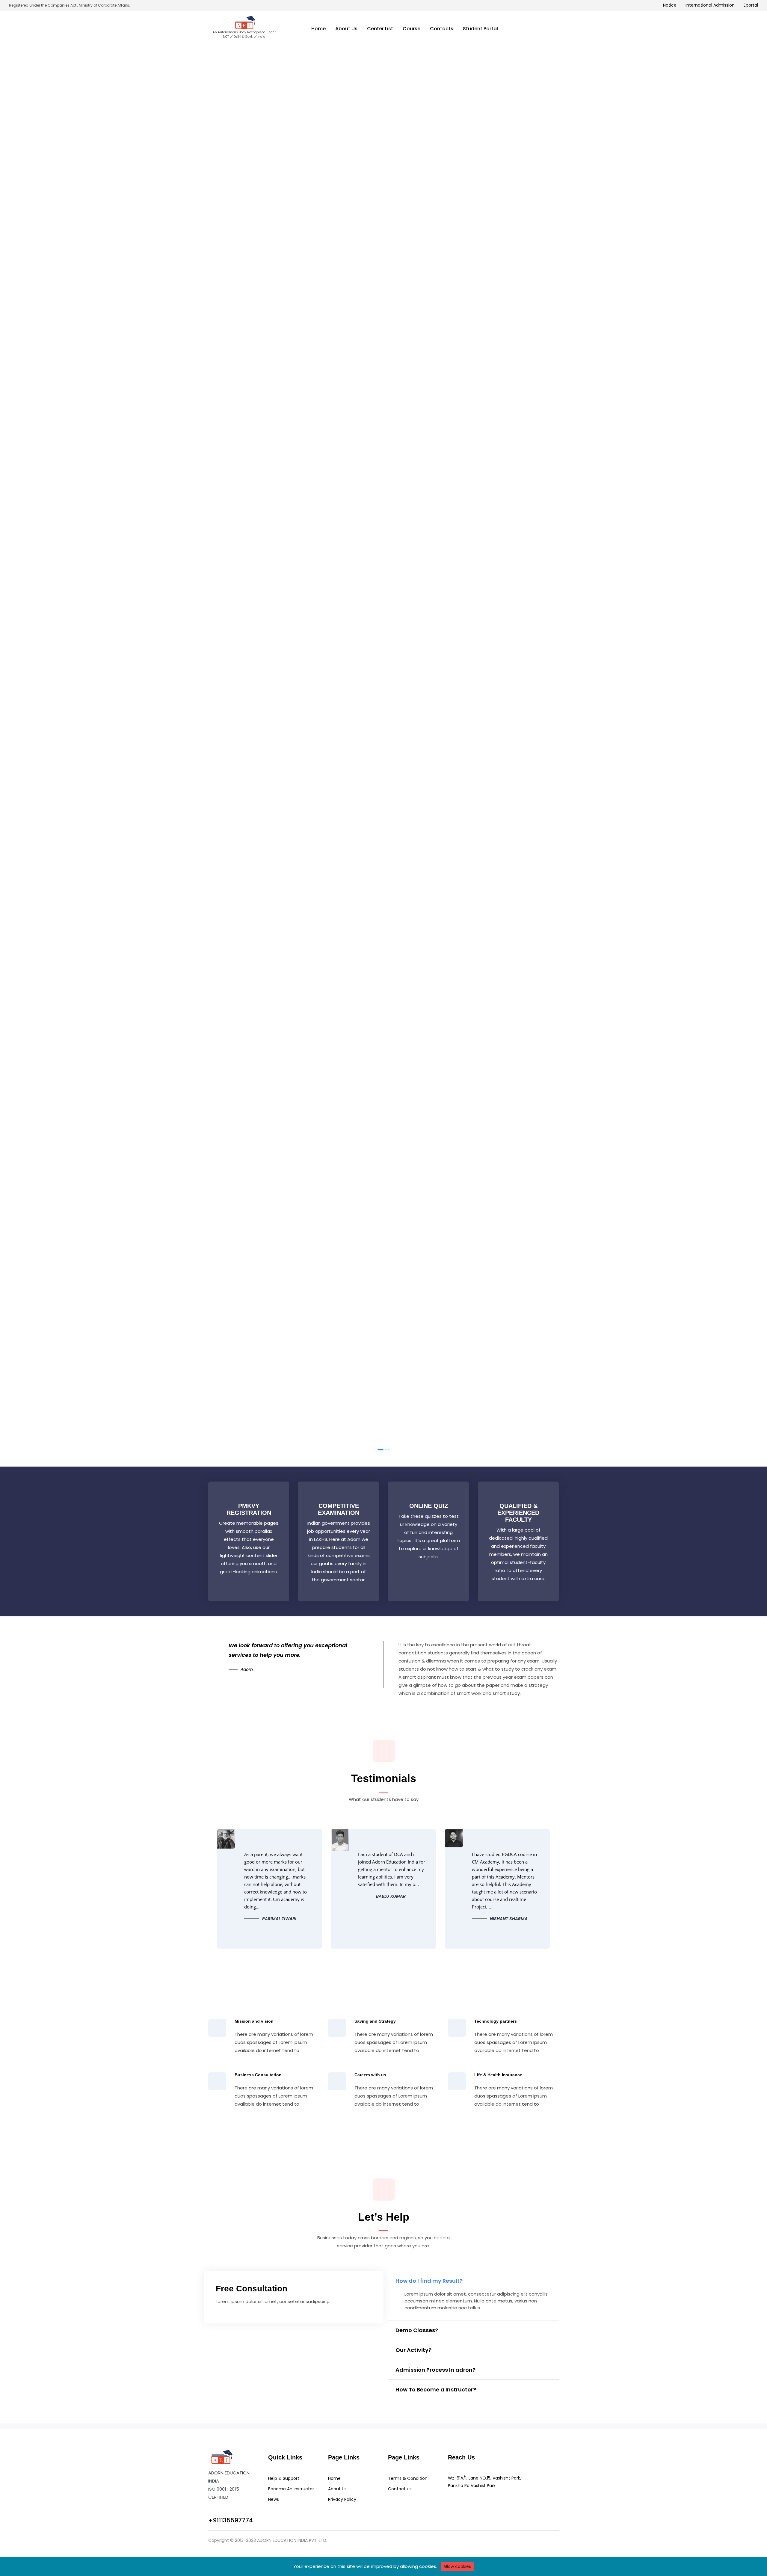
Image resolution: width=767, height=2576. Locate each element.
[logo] (221, 2457)
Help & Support (284, 2478)
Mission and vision (254, 2021)
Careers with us (370, 2075)
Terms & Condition (408, 2478)
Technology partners (496, 2021)
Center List (380, 29)
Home (318, 29)
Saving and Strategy (375, 2021)
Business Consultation (258, 2075)
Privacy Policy (342, 2499)
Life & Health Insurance (498, 2075)
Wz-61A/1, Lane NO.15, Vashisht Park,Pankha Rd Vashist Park (484, 2482)
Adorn (247, 1669)
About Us (346, 29)
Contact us (400, 2489)
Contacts (442, 29)
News (274, 2499)
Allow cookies (457, 2566)
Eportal (751, 5)
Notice (670, 5)
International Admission (710, 5)
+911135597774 (231, 2520)
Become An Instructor (291, 2489)
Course (412, 29)
